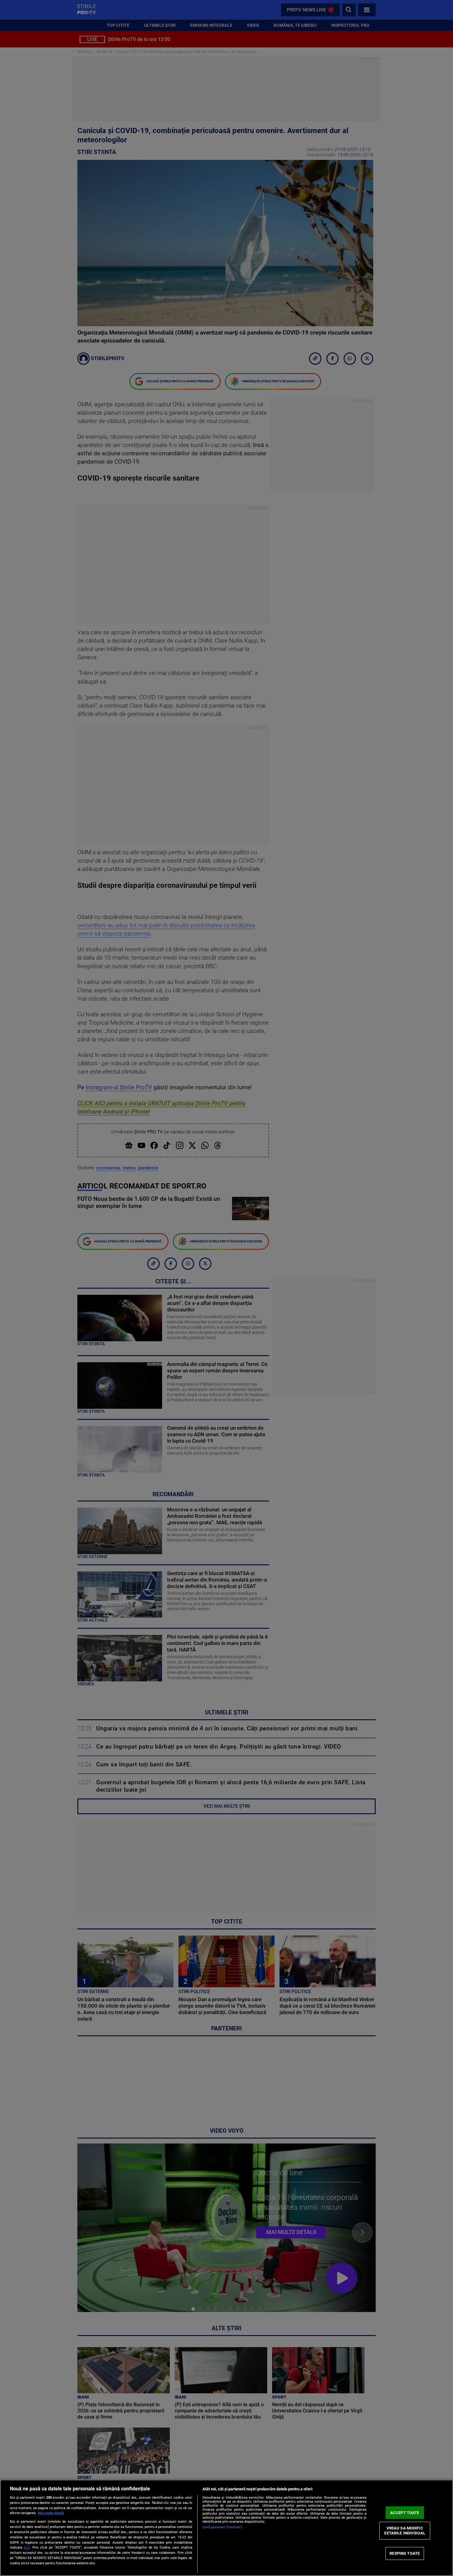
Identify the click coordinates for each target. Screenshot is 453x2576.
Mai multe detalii (51, 2513)
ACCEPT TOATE (405, 2512)
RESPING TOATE (405, 2553)
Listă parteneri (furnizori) (222, 2527)
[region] (226, 2528)
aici (27, 2547)
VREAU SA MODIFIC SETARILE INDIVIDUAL (404, 2531)
